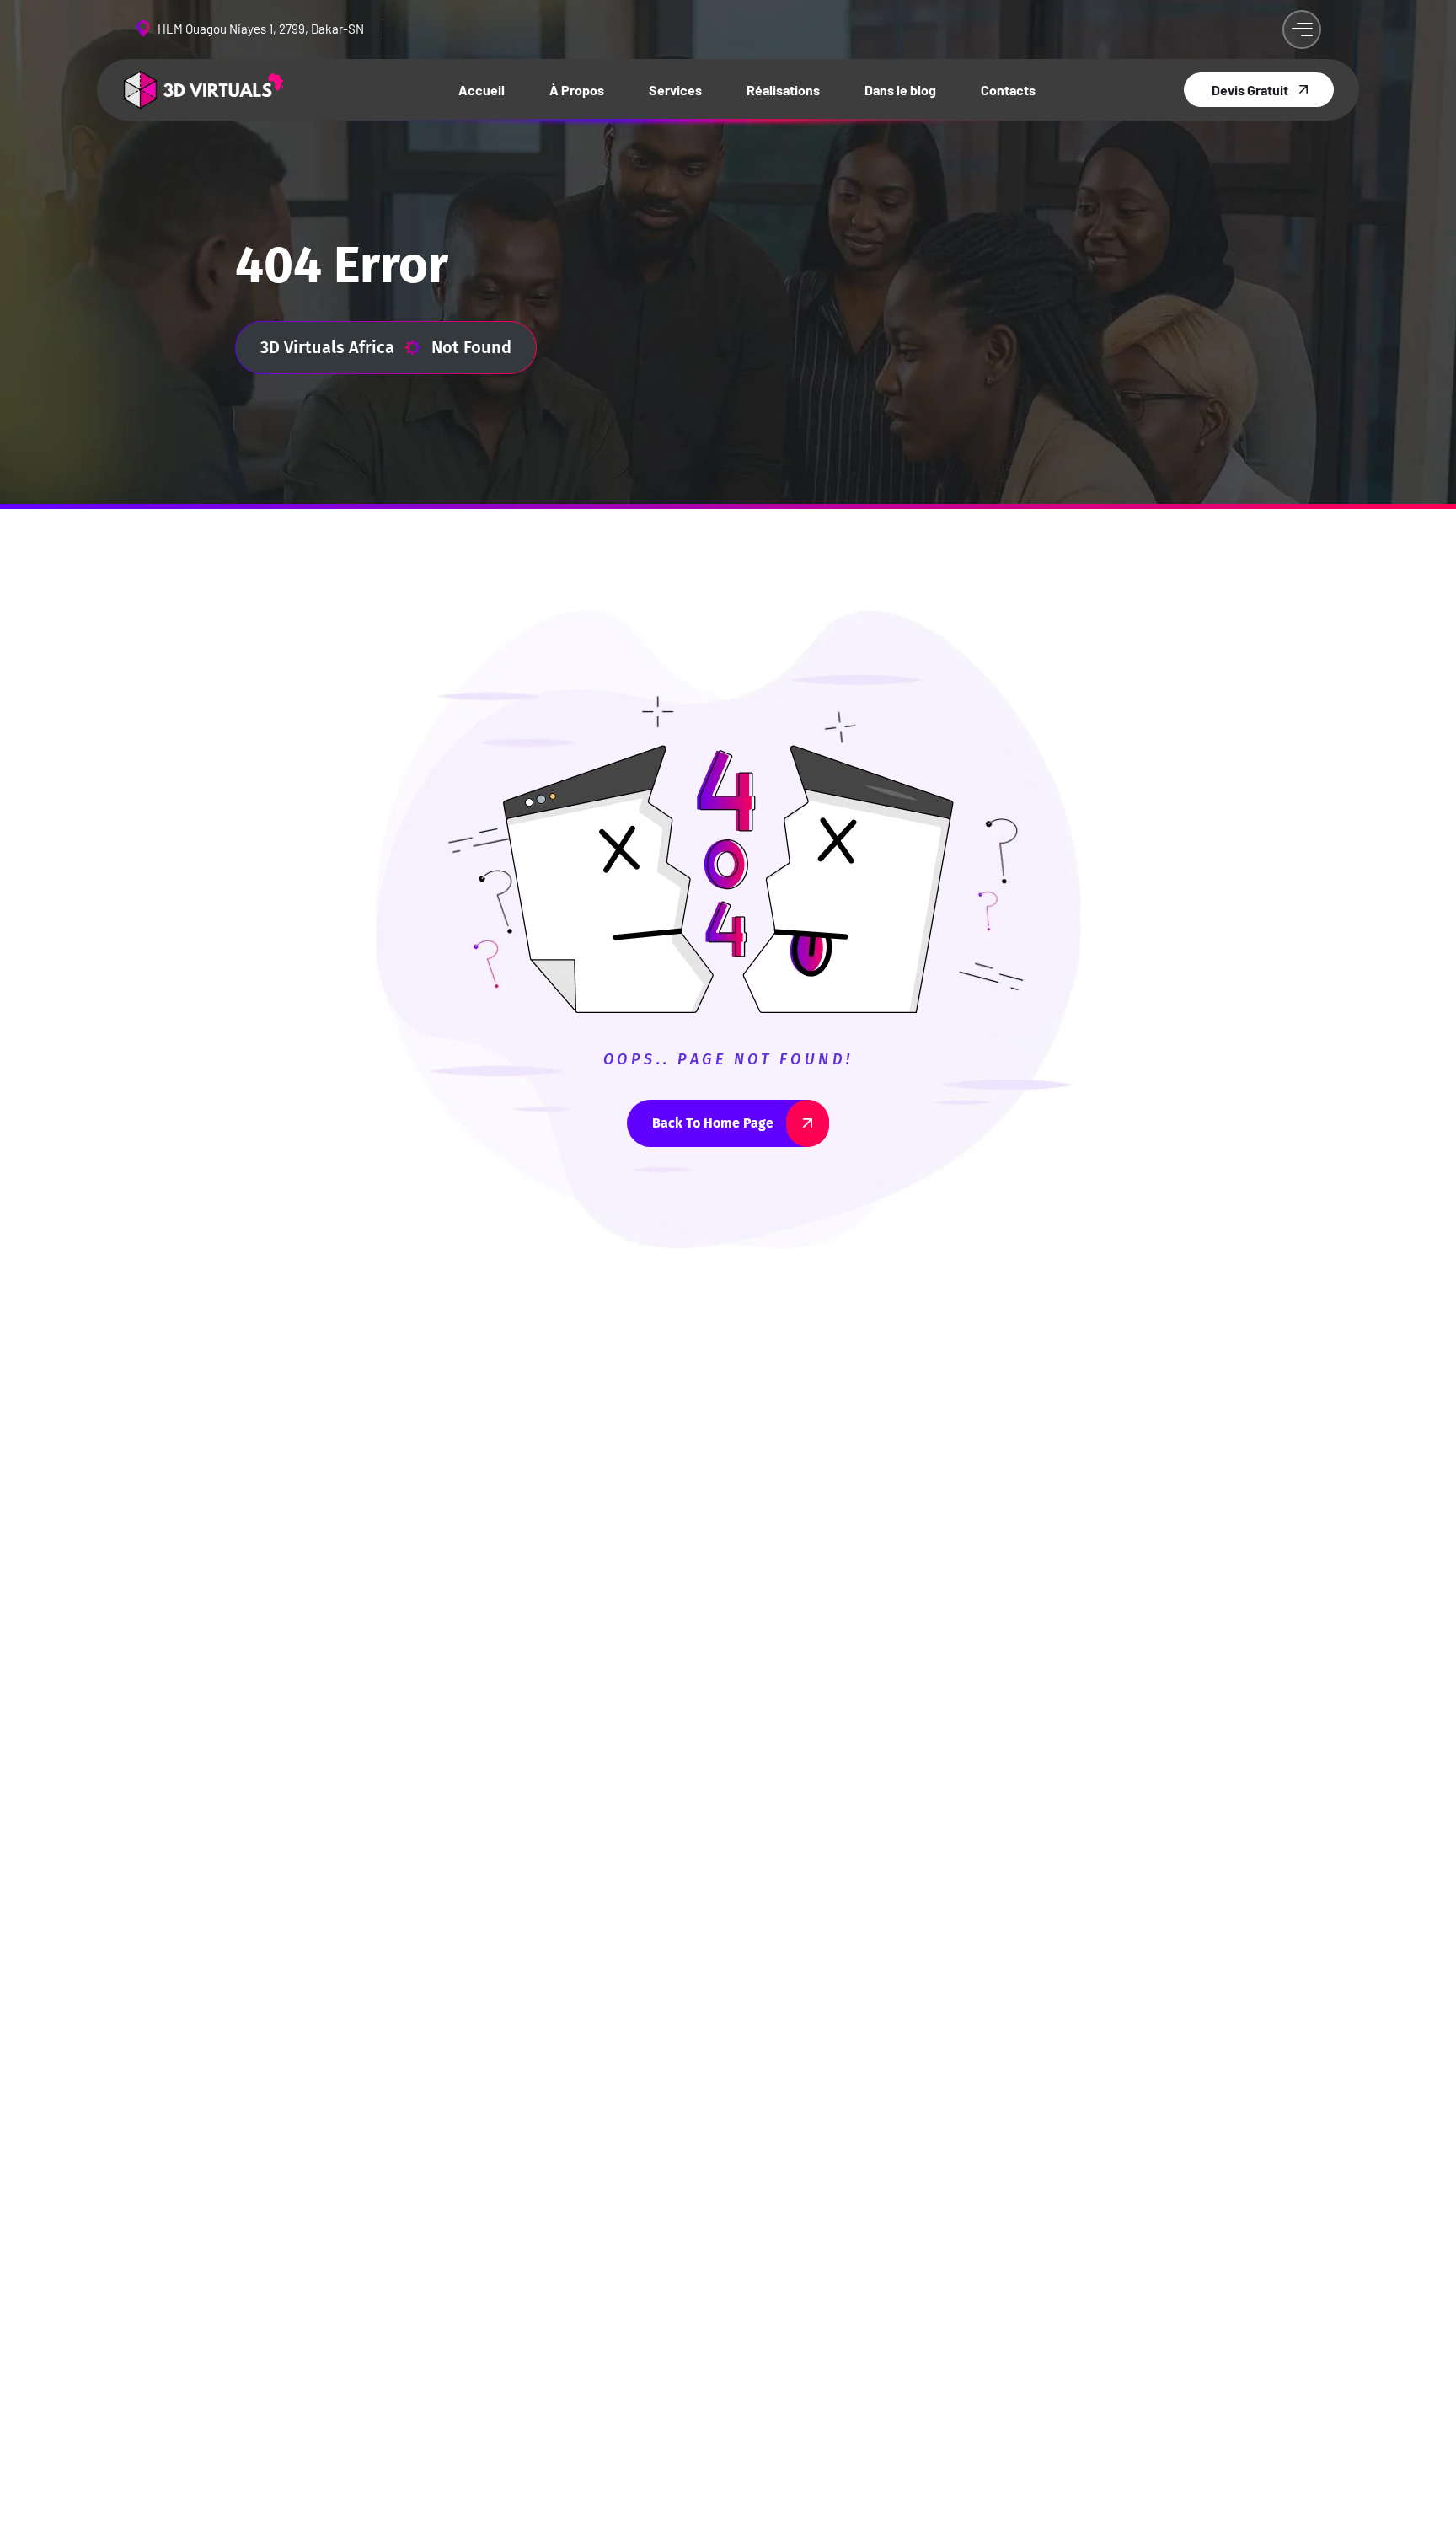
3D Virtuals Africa (327, 347)
